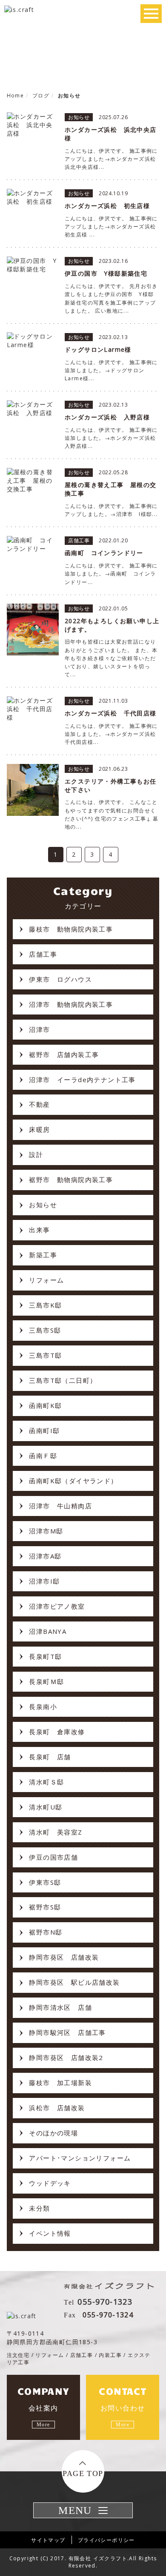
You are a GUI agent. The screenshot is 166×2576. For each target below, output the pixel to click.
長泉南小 (43, 1707)
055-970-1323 (105, 2302)
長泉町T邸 (45, 1656)
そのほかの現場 (53, 2133)
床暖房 (39, 1129)
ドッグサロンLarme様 (98, 349)
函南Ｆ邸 (43, 1456)
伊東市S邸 (45, 1882)
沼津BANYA (48, 1631)
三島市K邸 (45, 1305)
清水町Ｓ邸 (46, 1782)
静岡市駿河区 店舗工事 (67, 2032)
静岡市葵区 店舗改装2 (66, 2057)
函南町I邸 (44, 1430)
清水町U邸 (46, 1807)
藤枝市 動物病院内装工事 (71, 929)
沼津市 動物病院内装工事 (71, 1004)
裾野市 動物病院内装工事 (71, 1180)
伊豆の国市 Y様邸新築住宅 (106, 273)
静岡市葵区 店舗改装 (64, 1957)
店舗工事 (43, 954)
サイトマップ (48, 2540)
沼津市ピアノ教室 (57, 1606)
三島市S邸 (45, 1330)
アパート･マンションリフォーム (80, 2158)
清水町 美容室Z (56, 1832)
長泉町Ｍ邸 (46, 1681)
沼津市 (39, 1029)
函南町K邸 (45, 1405)
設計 (36, 1154)
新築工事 (43, 1255)
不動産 (39, 1104)
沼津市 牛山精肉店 (60, 1506)
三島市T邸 (45, 1355)
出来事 (39, 1230)
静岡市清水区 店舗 (60, 2007)
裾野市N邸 (46, 1932)
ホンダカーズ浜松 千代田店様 (111, 713)
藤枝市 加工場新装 (60, 2083)
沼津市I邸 (44, 1581)
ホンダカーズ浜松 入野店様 (107, 417)
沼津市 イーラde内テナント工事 (82, 1080)
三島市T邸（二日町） (63, 1380)
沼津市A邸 (45, 1556)
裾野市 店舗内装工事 (64, 1054)
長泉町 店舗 (50, 1757)
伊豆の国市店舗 (53, 1857)
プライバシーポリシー (106, 2540)
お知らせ (43, 1205)
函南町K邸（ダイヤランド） (73, 1481)
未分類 (39, 2208)
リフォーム (46, 1280)
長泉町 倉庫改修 (57, 1732)
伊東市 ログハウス (60, 979)
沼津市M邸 (46, 1531)
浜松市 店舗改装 (57, 2108)
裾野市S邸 (45, 1907)
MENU (75, 2510)
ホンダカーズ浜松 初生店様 (107, 206)
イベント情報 (50, 2233)
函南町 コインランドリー (104, 553)
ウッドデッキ (50, 2183)
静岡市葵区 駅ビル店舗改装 (74, 1982)
